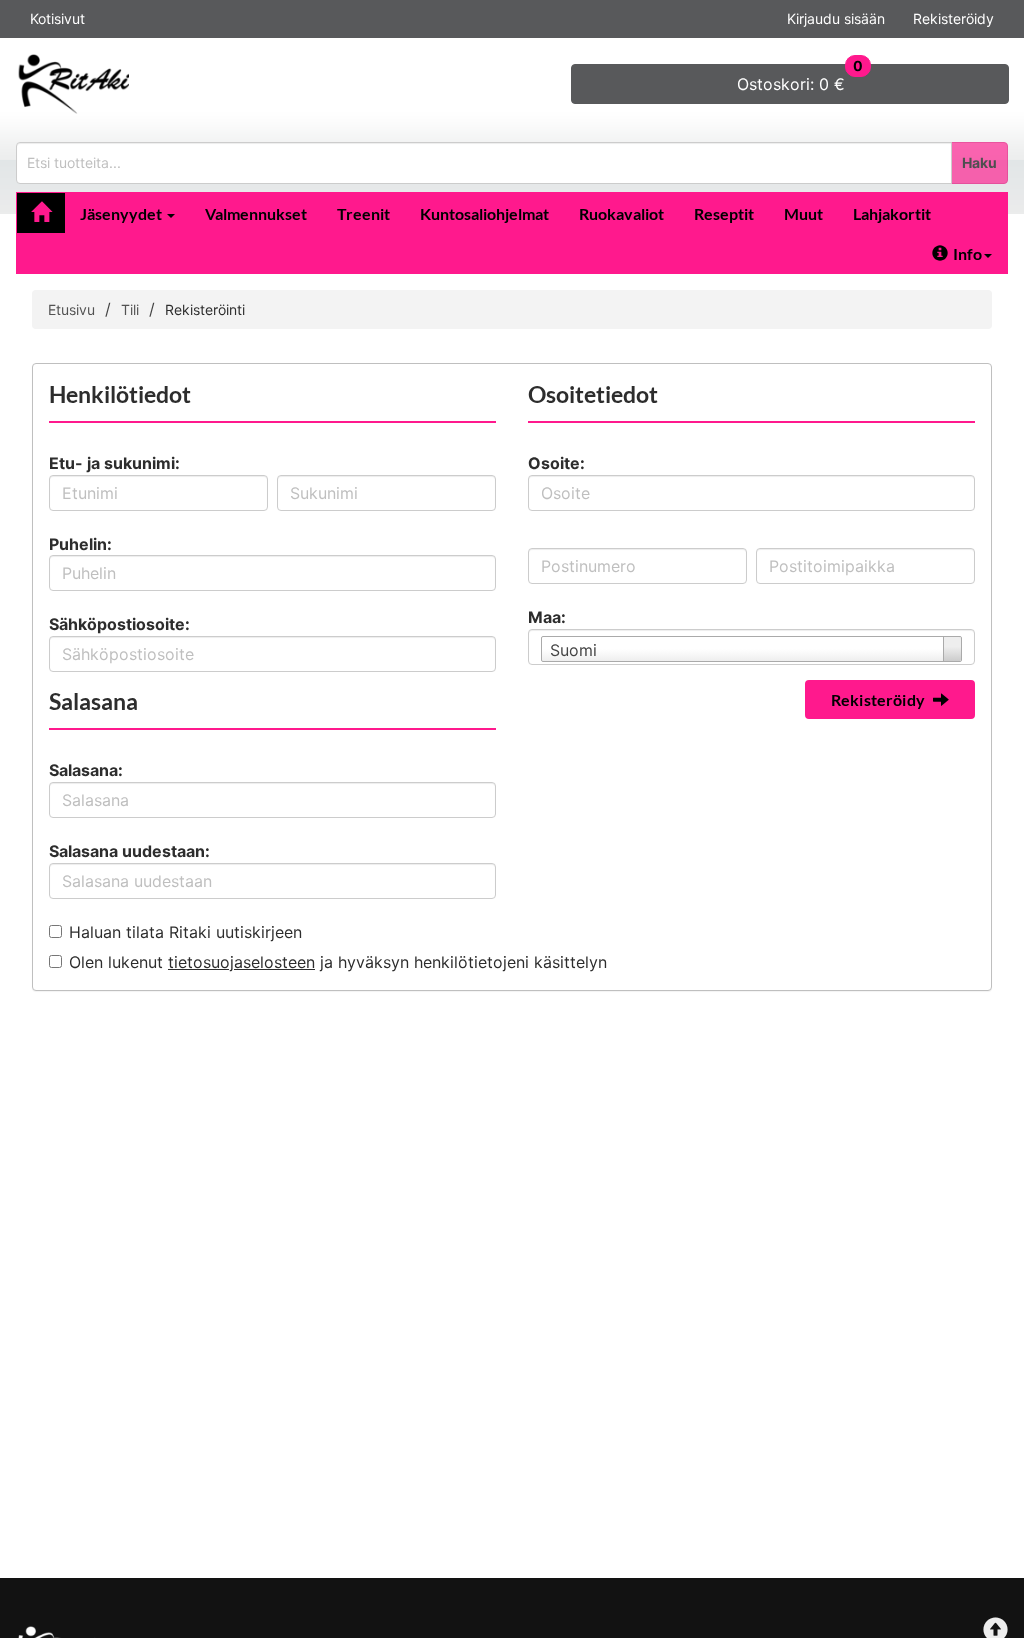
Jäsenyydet (122, 213)
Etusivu (71, 309)
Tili (130, 309)
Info (967, 253)
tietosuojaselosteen (241, 962)
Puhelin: (80, 544)
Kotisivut (57, 18)
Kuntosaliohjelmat (484, 213)
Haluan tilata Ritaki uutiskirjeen (185, 932)
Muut (803, 213)
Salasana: (86, 770)
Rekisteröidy (953, 18)
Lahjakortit (892, 213)
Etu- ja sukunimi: (114, 463)
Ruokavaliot (621, 213)
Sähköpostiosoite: (119, 624)
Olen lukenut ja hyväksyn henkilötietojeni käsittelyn (338, 962)
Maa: (547, 617)
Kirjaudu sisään (836, 18)
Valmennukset (256, 213)
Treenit (363, 213)
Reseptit (724, 213)
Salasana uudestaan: (129, 851)
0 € (800, 79)
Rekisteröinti (205, 309)
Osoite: (556, 463)
